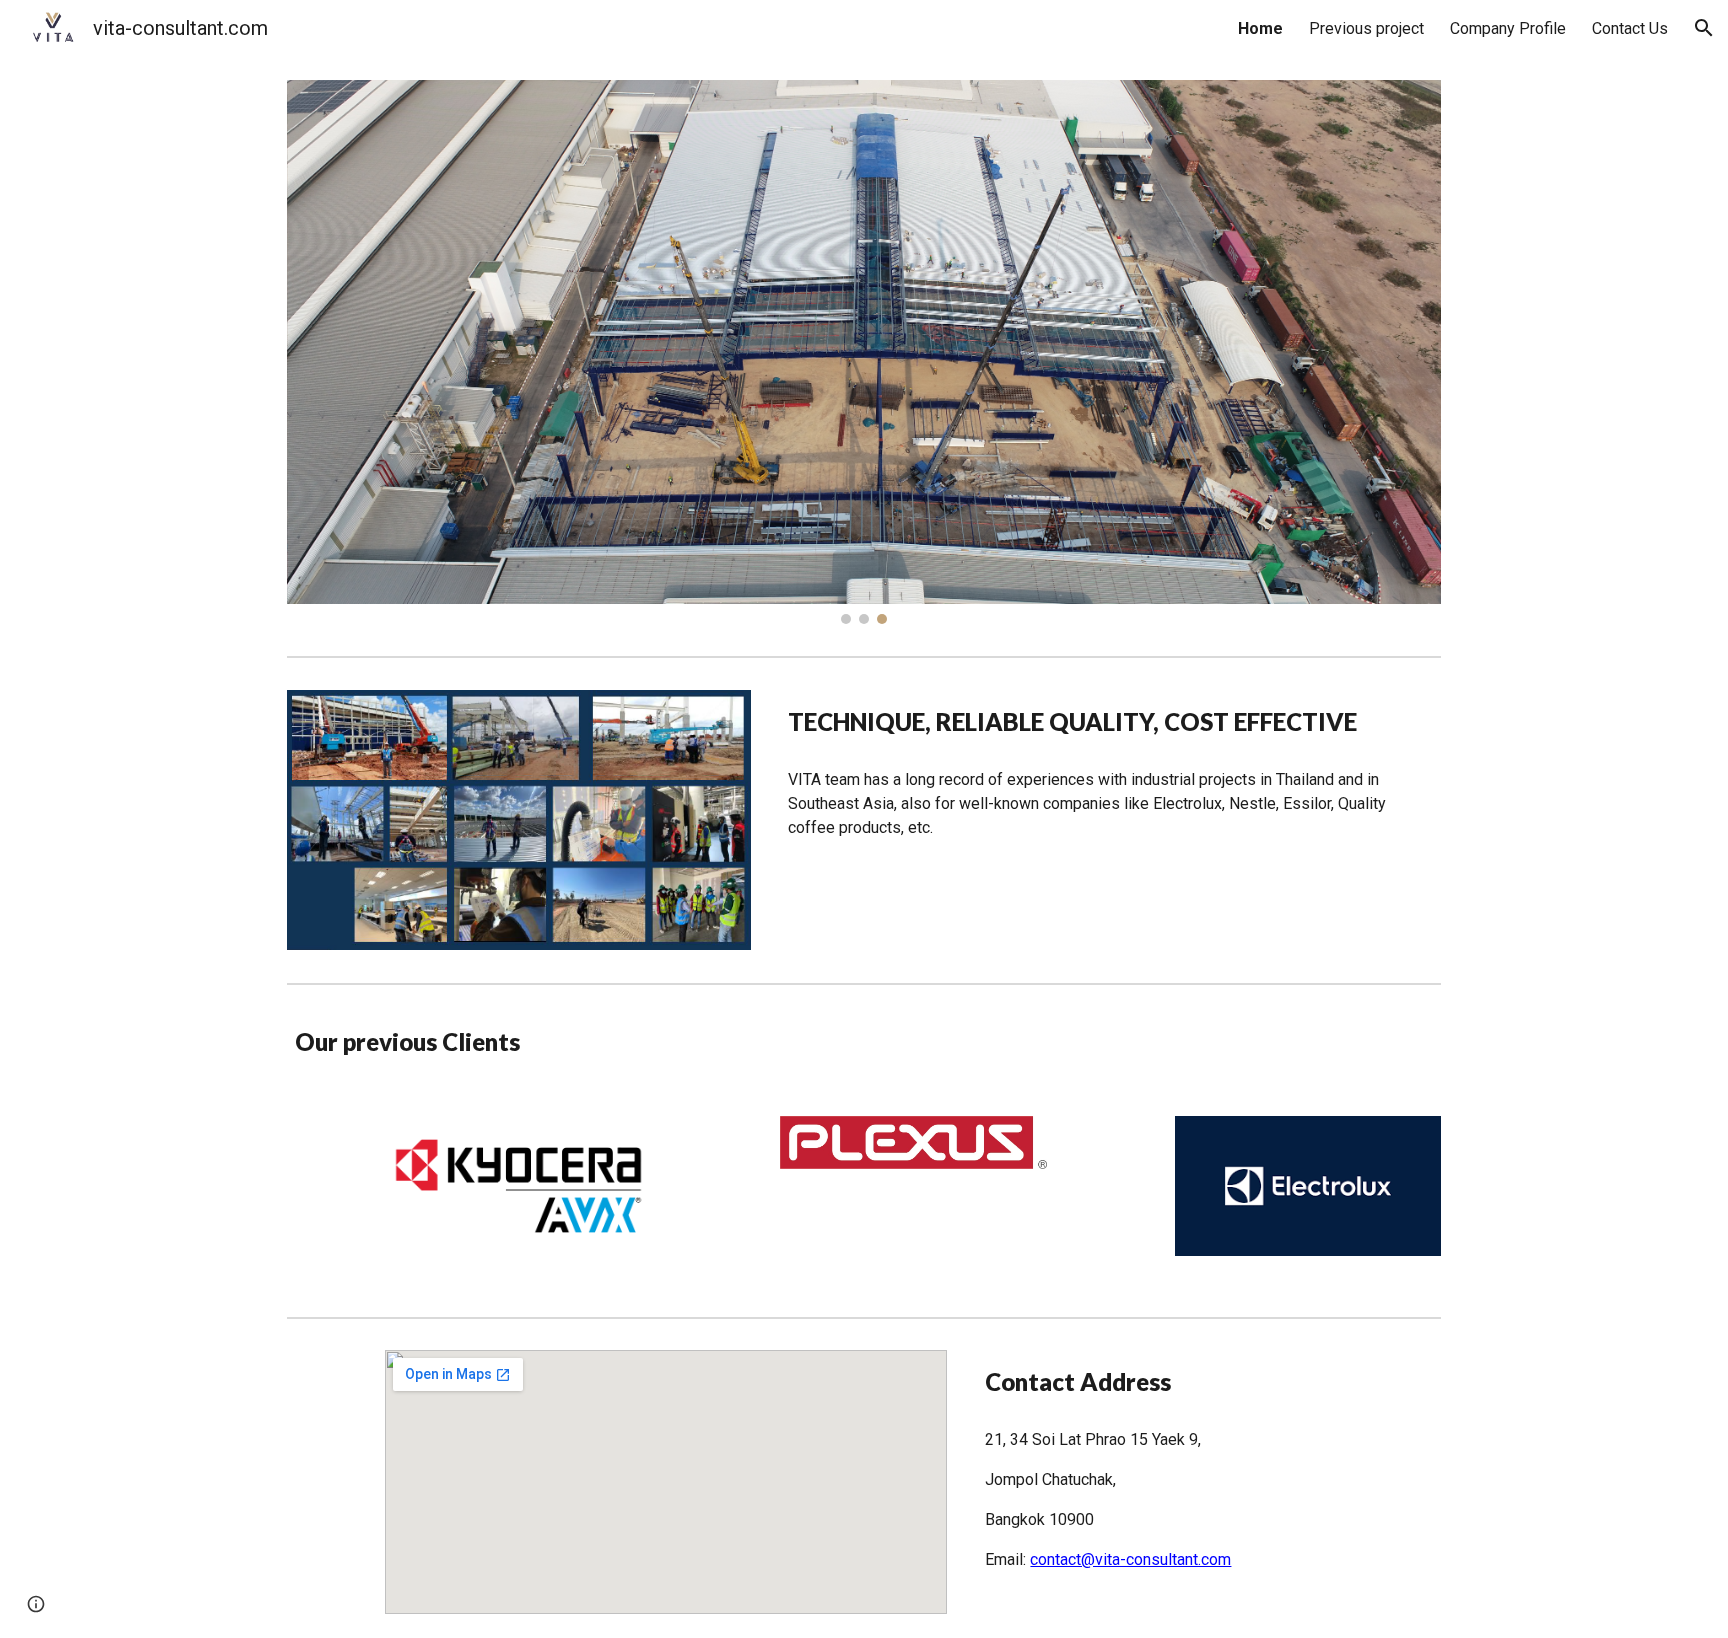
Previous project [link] (1366, 28)
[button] (1704, 28)
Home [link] (1260, 28)
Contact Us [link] (1630, 28)
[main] (1110, 722)
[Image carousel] (864, 352)
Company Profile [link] (1508, 28)
